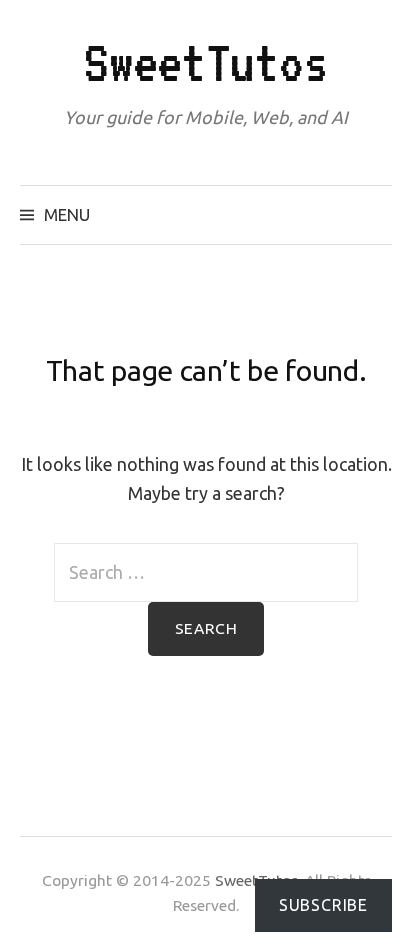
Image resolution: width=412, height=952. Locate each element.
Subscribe (323, 905)
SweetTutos (206, 62)
